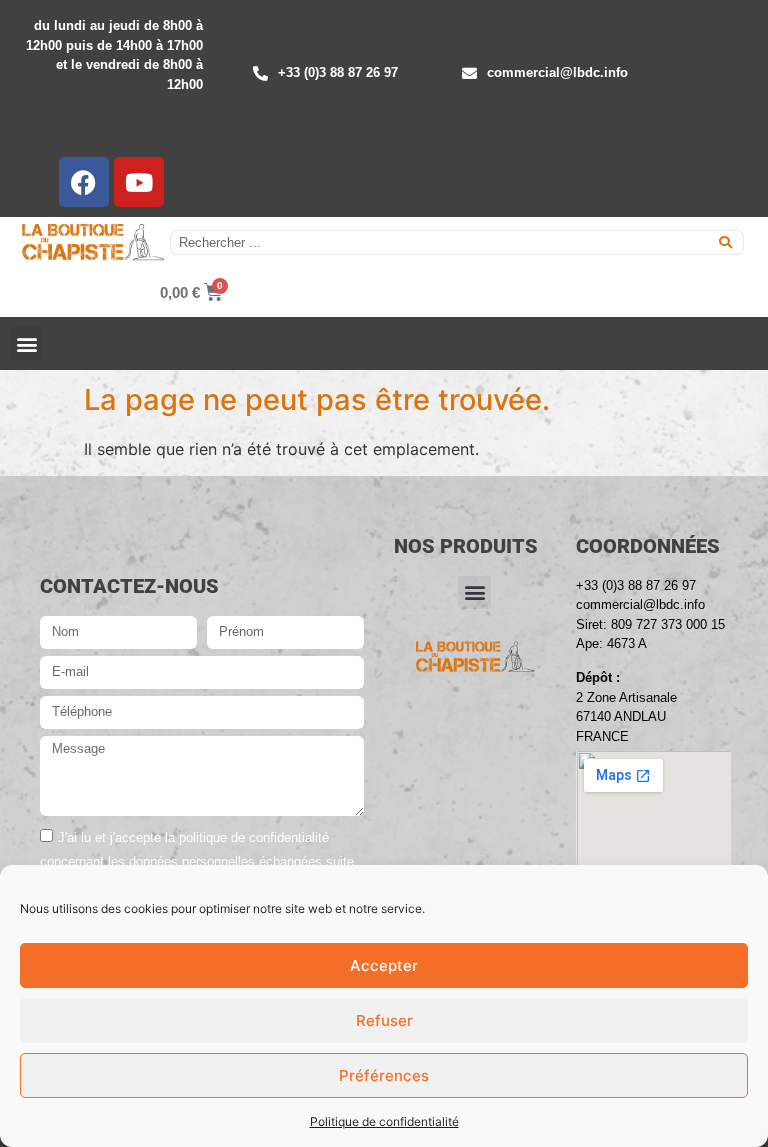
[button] (26, 343)
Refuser (384, 1020)
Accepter (384, 965)
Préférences (384, 1075)
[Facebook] (84, 182)
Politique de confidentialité (384, 1121)
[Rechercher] (725, 242)
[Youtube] (139, 182)
